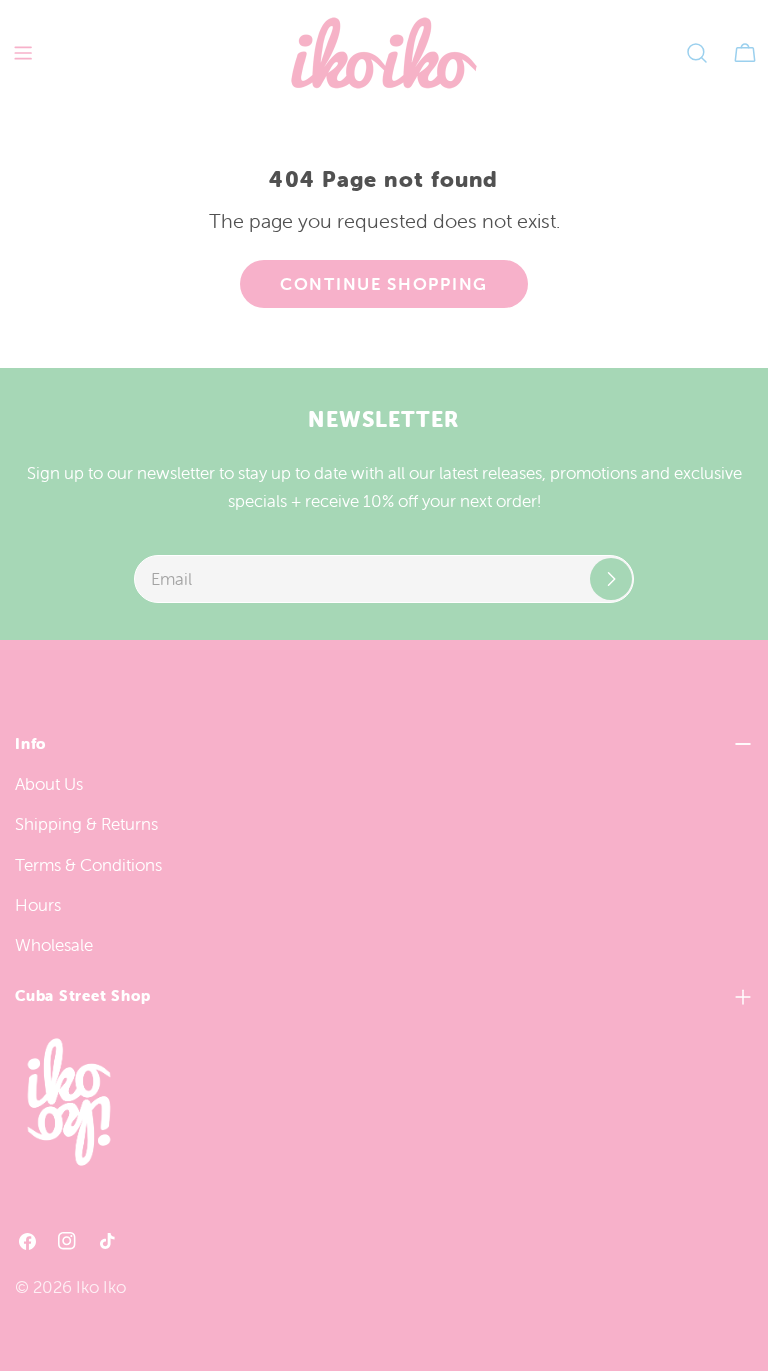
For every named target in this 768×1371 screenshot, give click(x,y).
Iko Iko (101, 1287)
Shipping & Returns (86, 824)
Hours (38, 905)
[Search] (697, 53)
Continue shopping (384, 284)
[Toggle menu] (23, 53)
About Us (49, 784)
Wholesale (54, 945)
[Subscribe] (611, 579)
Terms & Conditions (88, 865)
